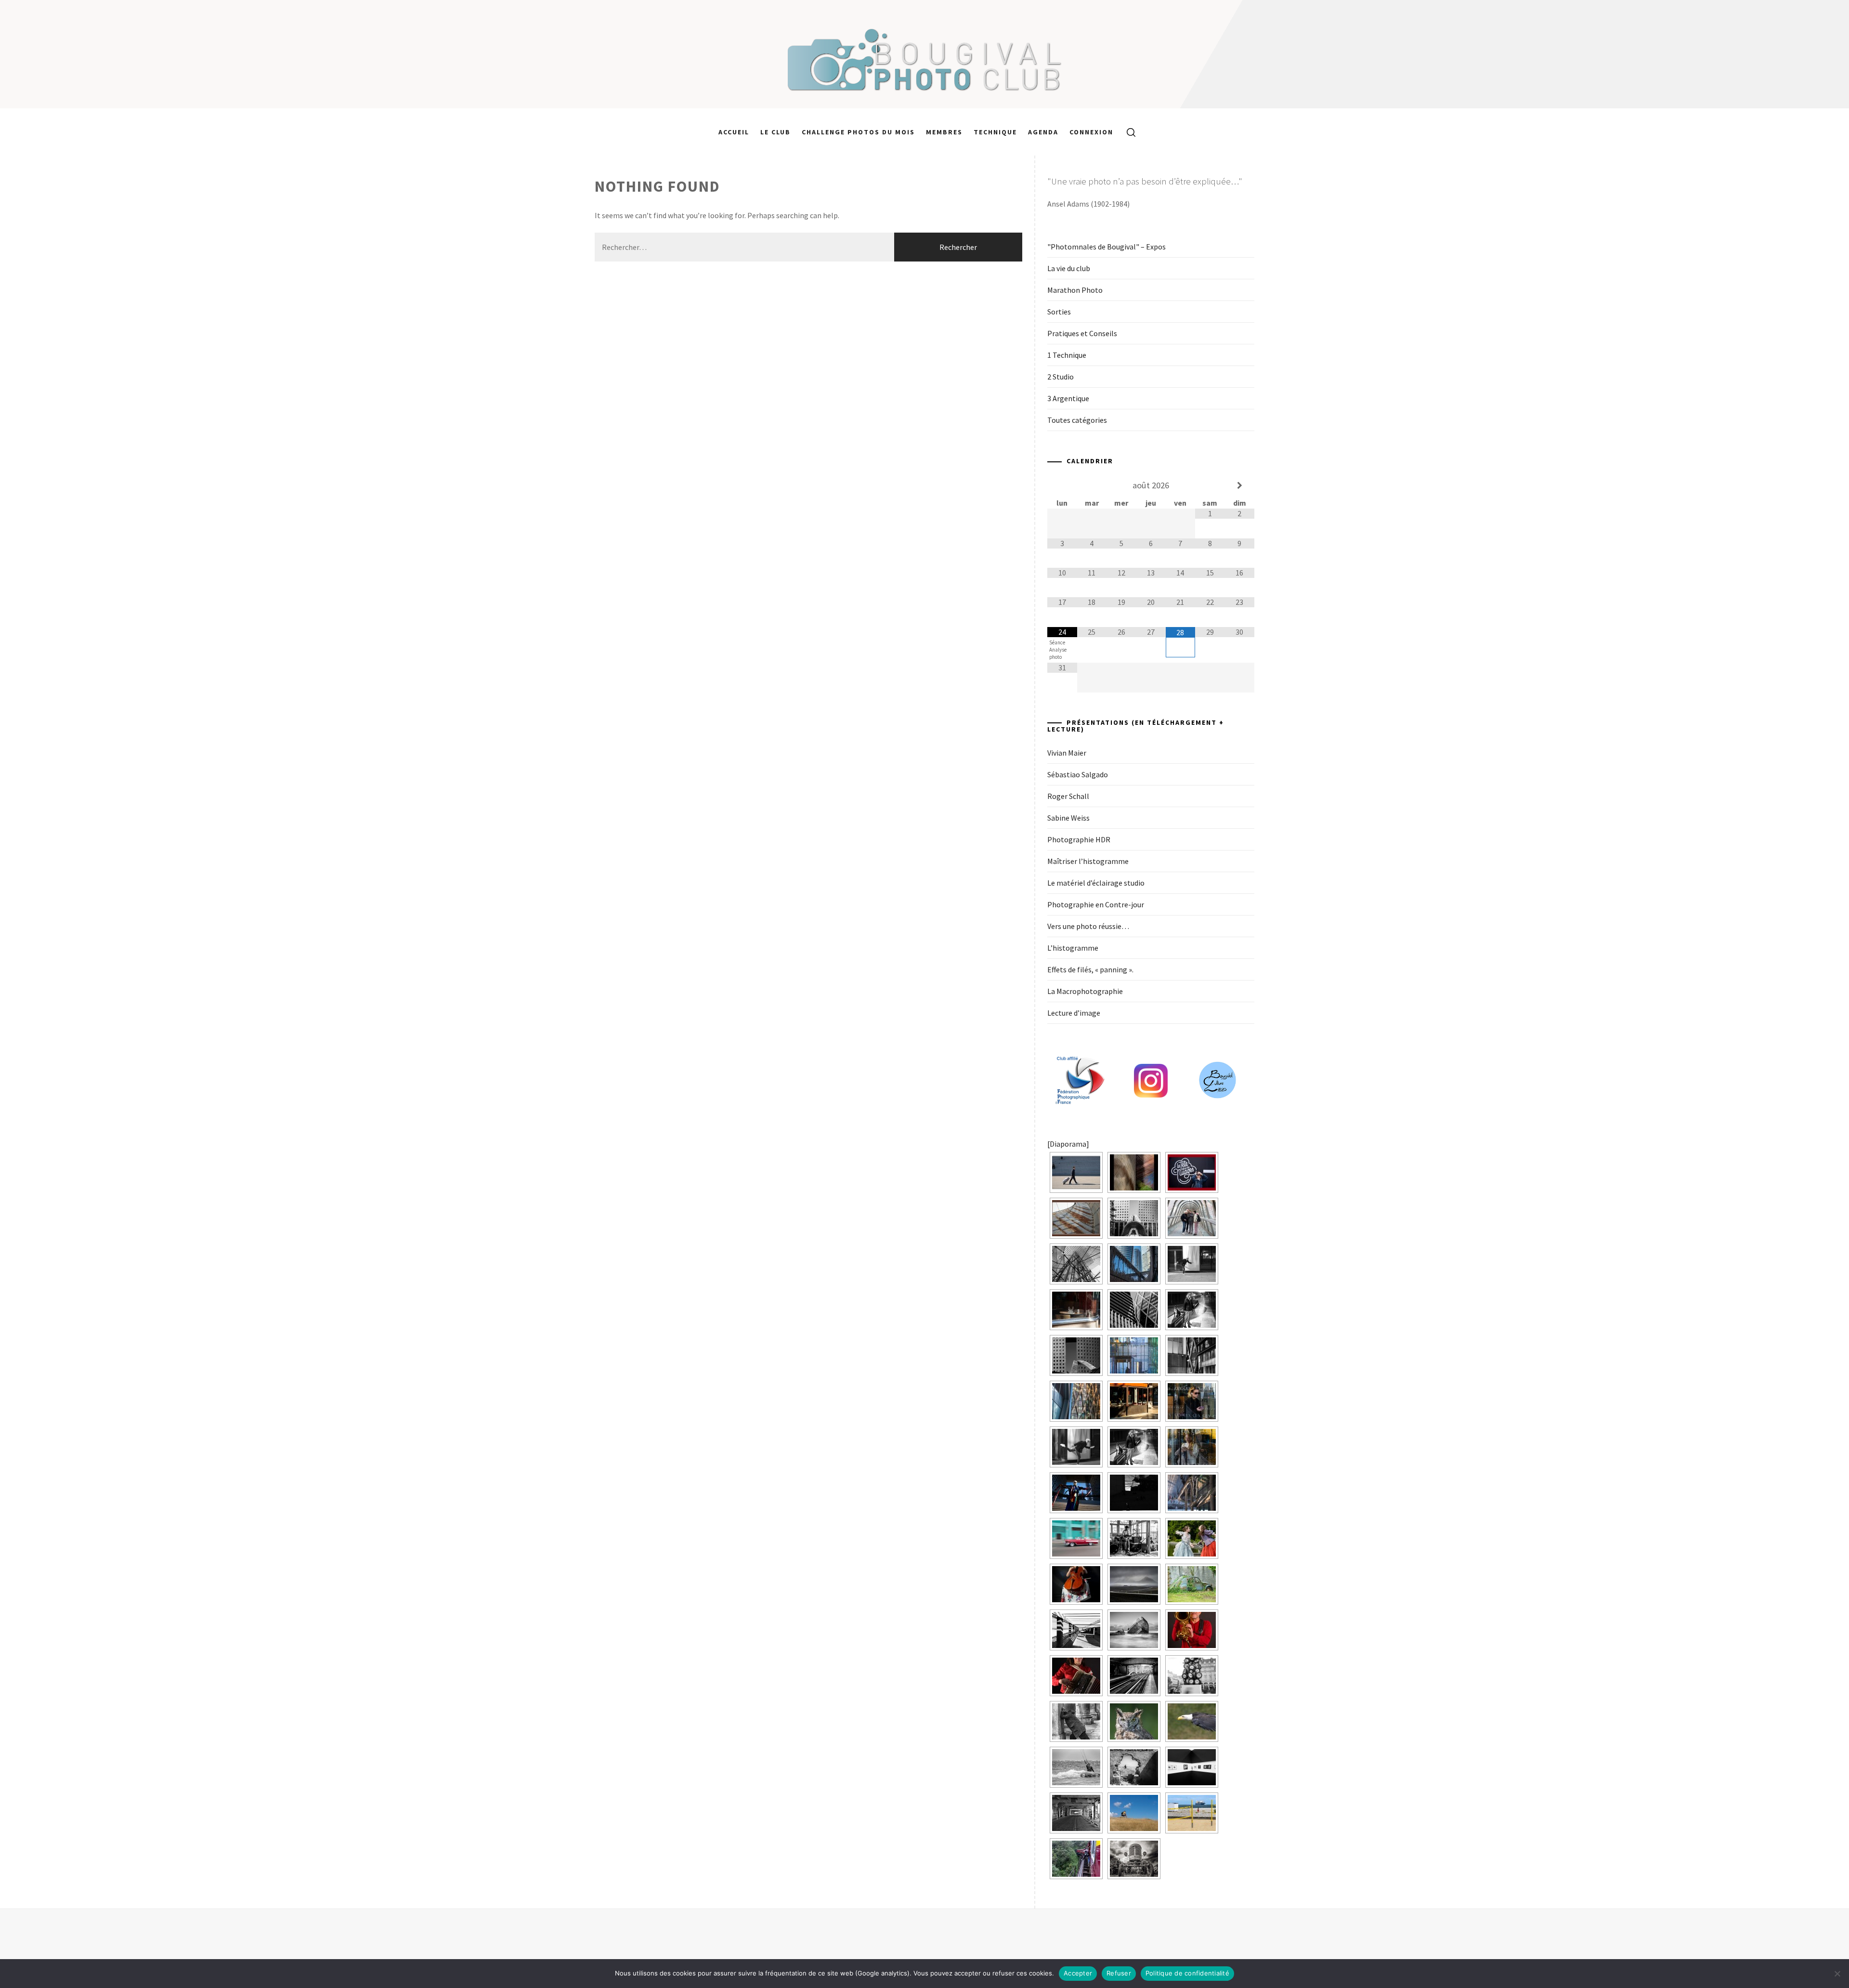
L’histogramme (1073, 948)
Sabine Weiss (1068, 818)
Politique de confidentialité (1187, 1973)
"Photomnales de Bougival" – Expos (1107, 247)
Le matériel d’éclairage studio (1096, 883)
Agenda (1043, 132)
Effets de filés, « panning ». (1090, 969)
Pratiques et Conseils (1082, 333)
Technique (995, 132)
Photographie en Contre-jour (1096, 904)
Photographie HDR (1079, 839)
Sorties (1059, 312)
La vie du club (1069, 268)
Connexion (1091, 132)
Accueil (734, 132)
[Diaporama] (1068, 1144)
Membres (944, 132)
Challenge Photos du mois (858, 132)
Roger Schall (1068, 796)
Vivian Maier (1067, 753)
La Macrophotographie (1085, 991)
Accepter (1078, 1973)
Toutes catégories (1077, 420)
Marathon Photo (1075, 290)
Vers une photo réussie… (1088, 926)
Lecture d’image (1074, 1013)
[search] (1127, 132)
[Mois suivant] (1239, 485)
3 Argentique (1068, 398)
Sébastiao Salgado (1078, 774)
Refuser (1119, 1973)
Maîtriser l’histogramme (1088, 861)
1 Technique (1067, 355)
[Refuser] (1837, 1974)
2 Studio (1061, 377)
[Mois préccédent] (1062, 485)
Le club (775, 132)
